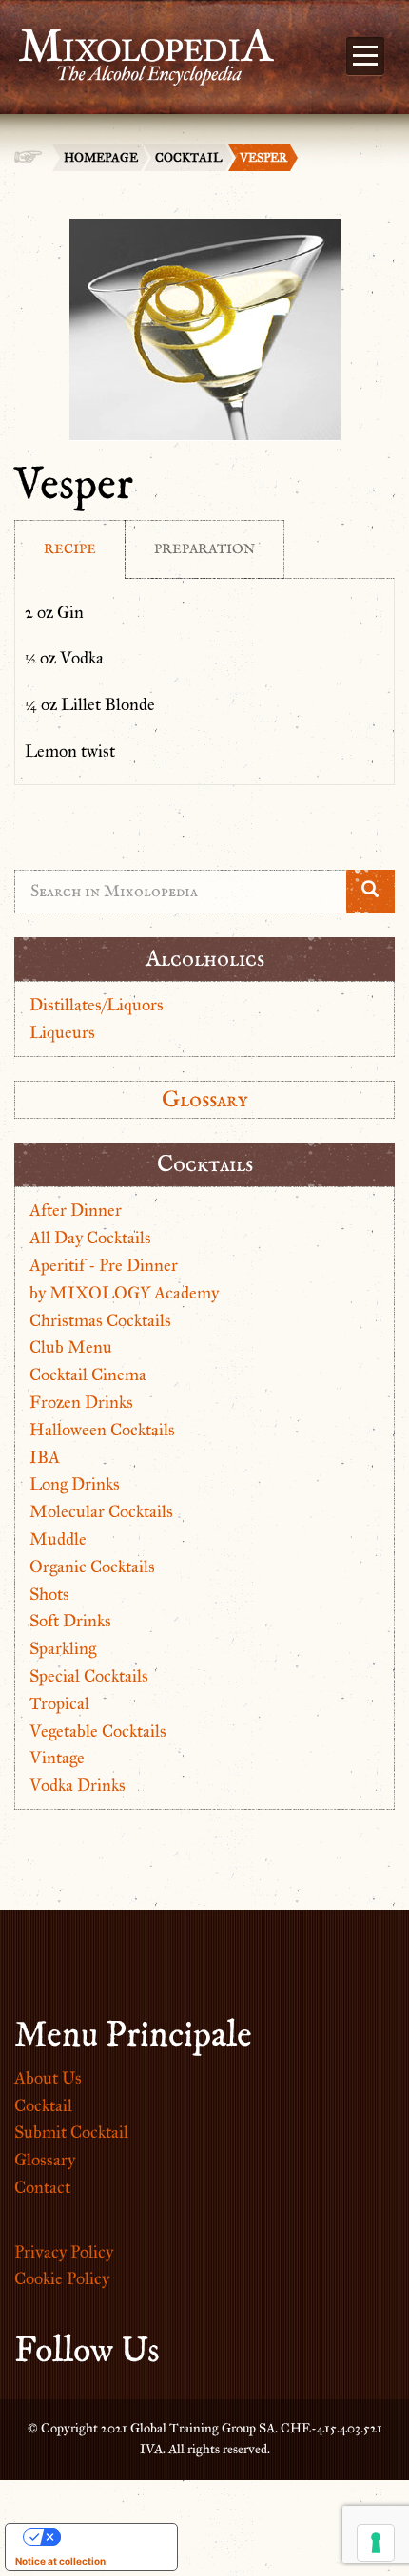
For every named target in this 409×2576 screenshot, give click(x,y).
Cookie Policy (62, 2278)
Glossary (205, 1099)
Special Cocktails (89, 1676)
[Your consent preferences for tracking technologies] (376, 2543)
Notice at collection (60, 2561)
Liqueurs (62, 1032)
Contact (42, 2187)
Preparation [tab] (204, 549)
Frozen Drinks (81, 1402)
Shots (49, 1594)
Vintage (57, 1758)
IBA (45, 1457)
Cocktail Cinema (88, 1375)
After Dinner (76, 1210)
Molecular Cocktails (101, 1511)
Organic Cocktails (92, 1567)
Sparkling (63, 1648)
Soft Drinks (70, 1621)
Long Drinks (75, 1484)
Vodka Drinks (78, 1785)
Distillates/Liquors (97, 1005)
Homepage (101, 158)
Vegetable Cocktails (98, 1731)
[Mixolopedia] (137, 46)
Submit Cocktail (71, 2132)
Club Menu (71, 1347)
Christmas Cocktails (100, 1320)
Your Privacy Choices (110, 2537)
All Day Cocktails (90, 1238)
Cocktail (189, 158)
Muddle (58, 1539)
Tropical (59, 1703)
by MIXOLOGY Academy (124, 1293)
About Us (48, 2078)
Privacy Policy (64, 2252)
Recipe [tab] (70, 549)
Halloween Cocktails (102, 1430)
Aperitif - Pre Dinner (104, 1265)
